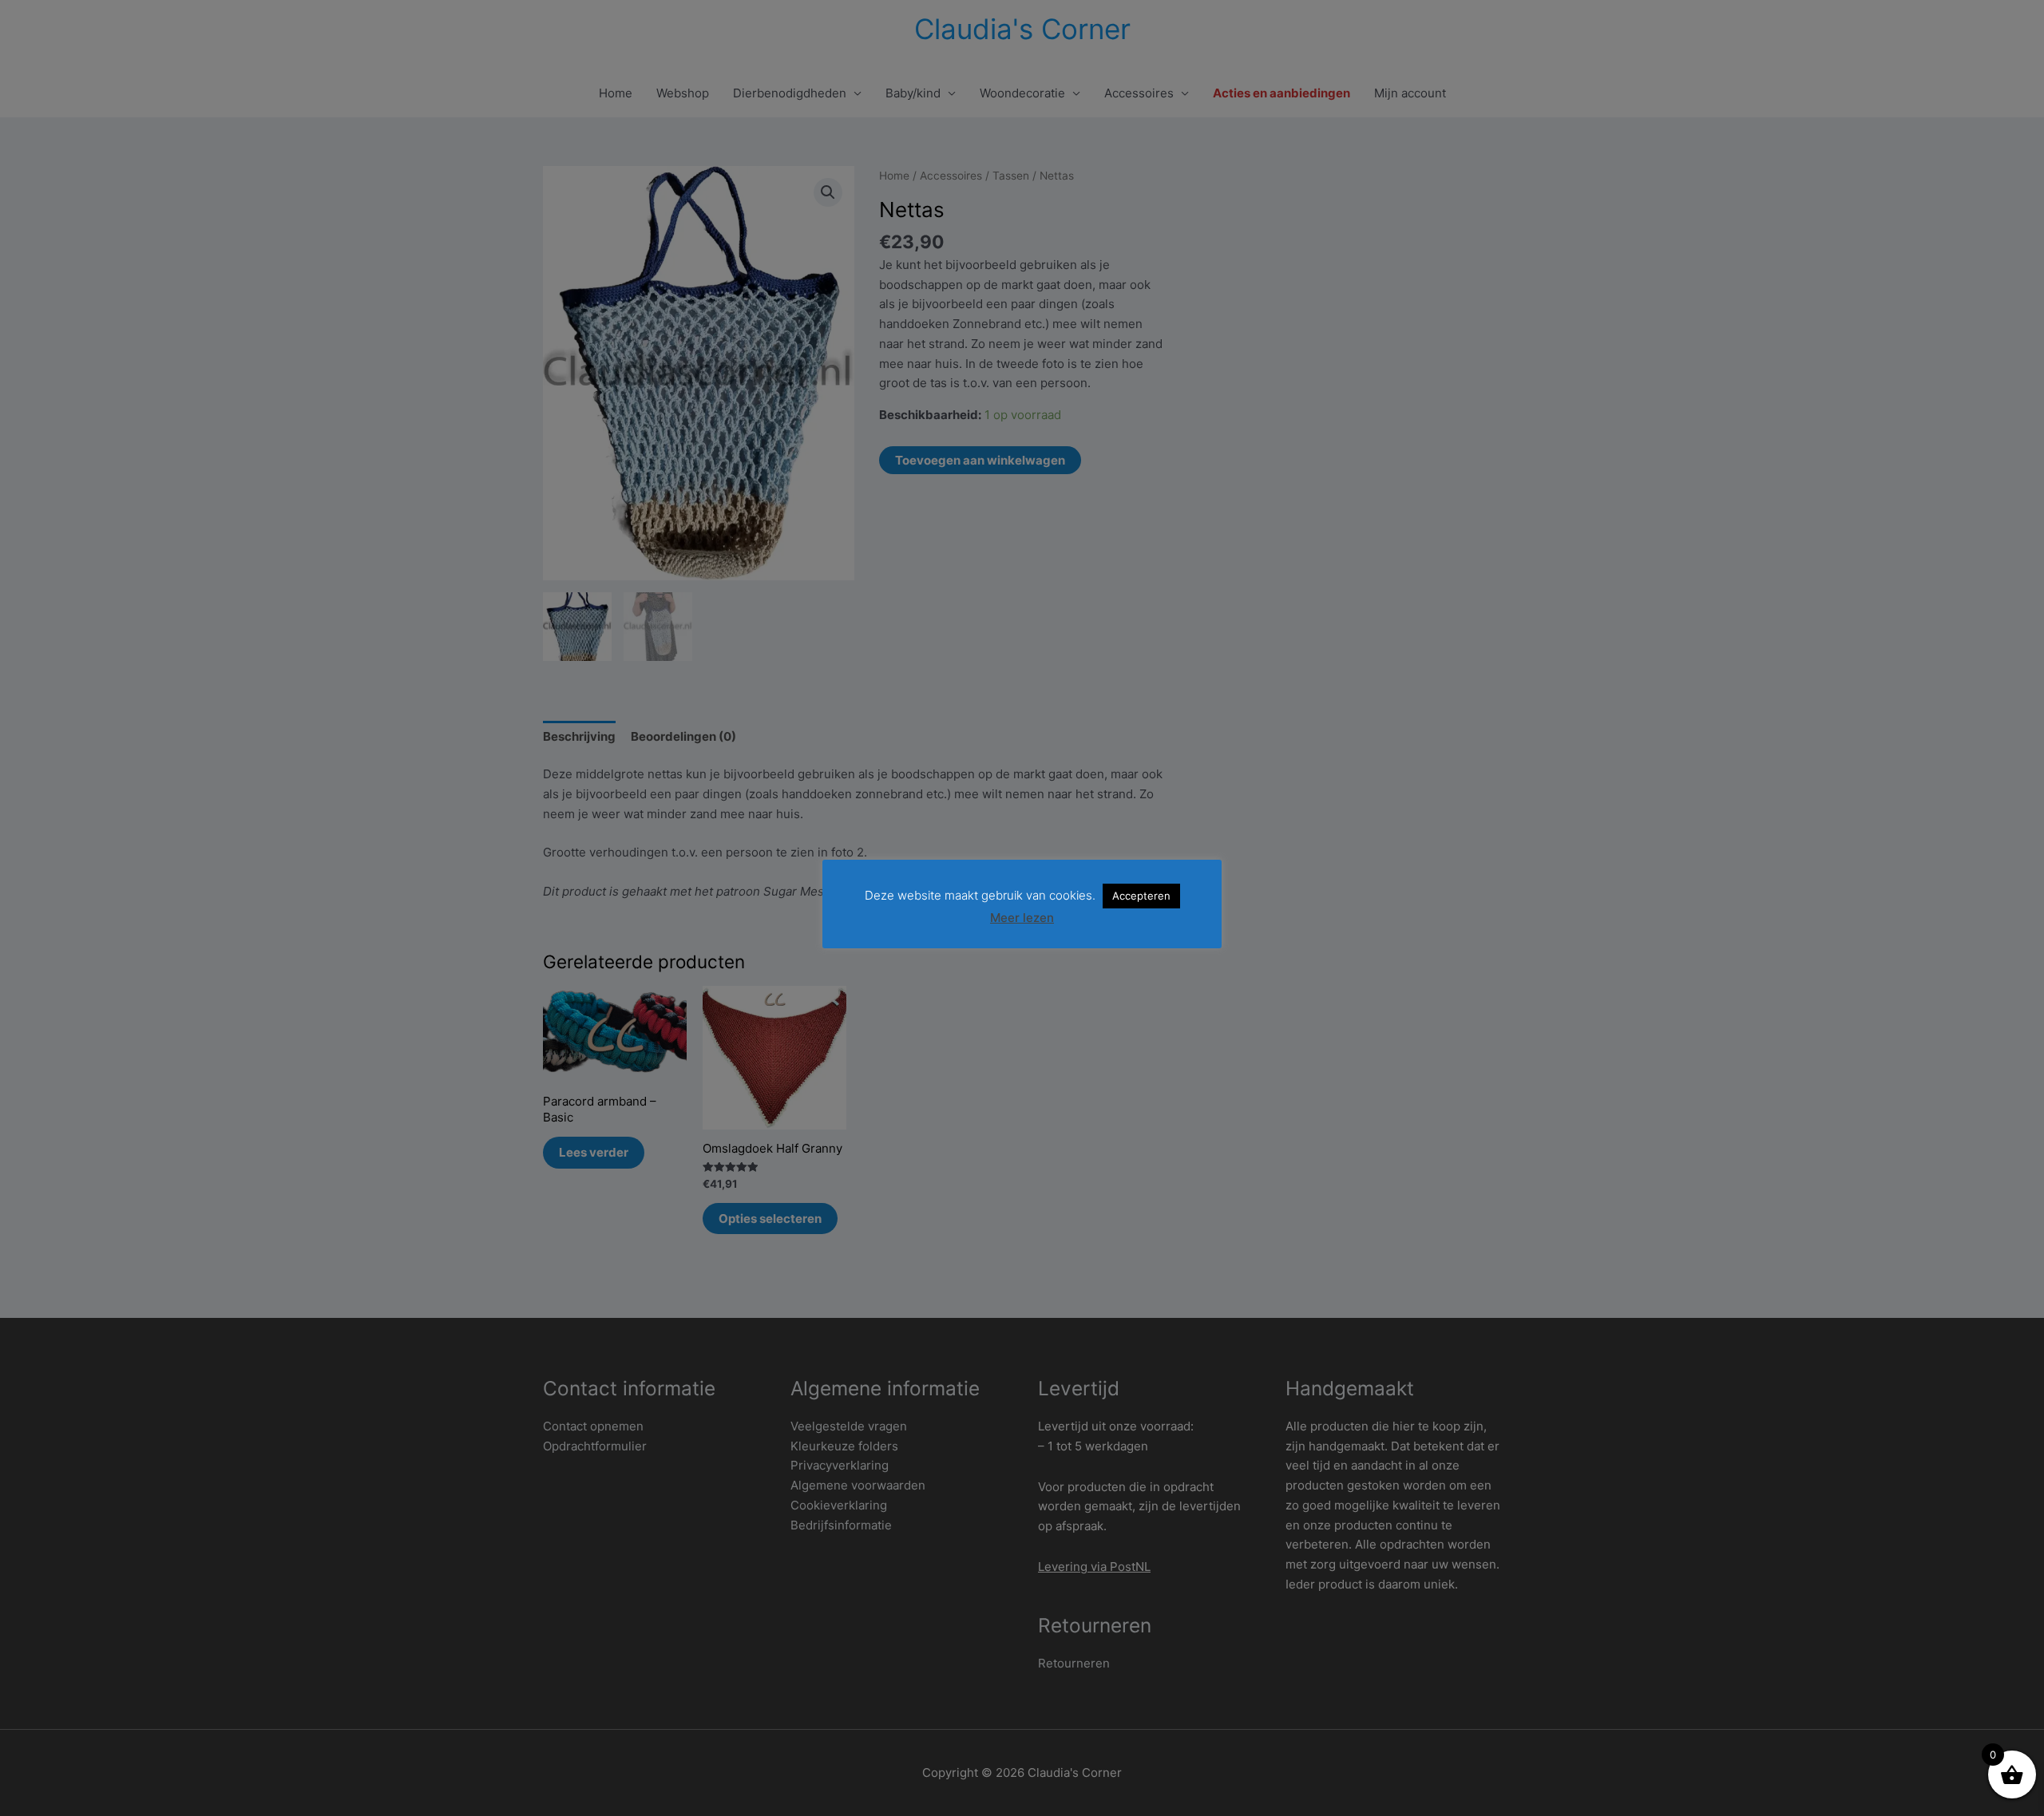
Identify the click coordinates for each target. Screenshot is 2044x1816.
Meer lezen (1022, 918)
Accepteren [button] (1141, 896)
